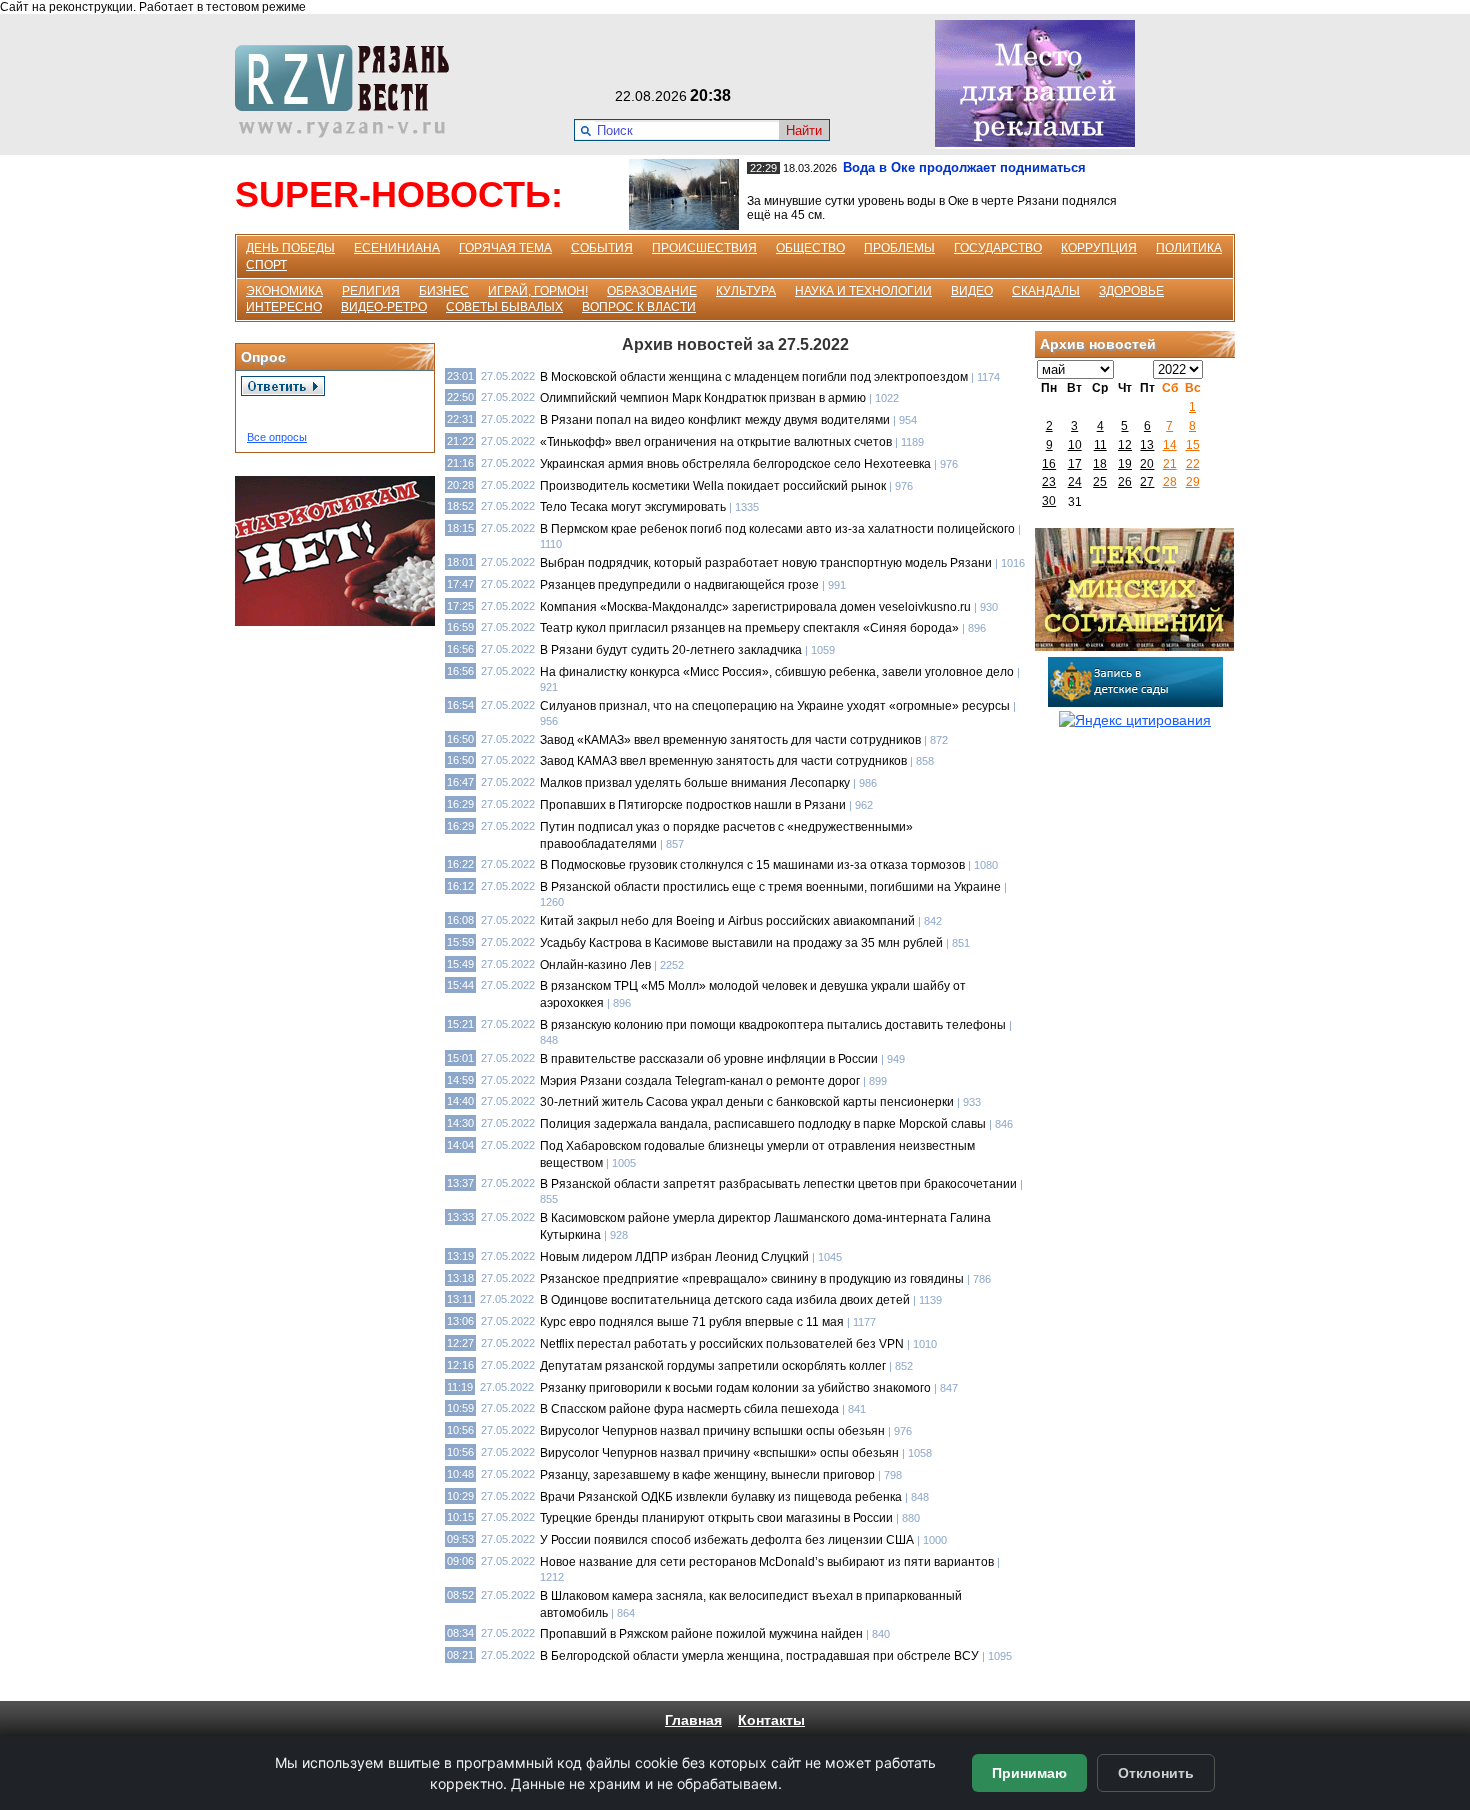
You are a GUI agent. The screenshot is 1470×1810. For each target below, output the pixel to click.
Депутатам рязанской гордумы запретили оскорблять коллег (713, 1366)
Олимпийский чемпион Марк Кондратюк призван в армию (703, 398)
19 (1125, 464)
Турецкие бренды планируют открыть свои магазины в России (716, 1518)
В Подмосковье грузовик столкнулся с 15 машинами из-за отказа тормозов (752, 865)
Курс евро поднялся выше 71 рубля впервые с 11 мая (692, 1322)
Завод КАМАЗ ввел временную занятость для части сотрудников (723, 761)
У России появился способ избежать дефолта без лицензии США (727, 1540)
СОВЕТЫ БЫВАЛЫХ (504, 307)
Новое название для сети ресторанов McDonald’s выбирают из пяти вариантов (767, 1562)
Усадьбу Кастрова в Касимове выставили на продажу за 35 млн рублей (741, 943)
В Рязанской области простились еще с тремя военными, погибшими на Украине (770, 887)
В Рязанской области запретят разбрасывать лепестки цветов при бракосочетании (778, 1184)
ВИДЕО (972, 291)
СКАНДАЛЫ (1046, 291)
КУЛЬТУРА (746, 291)
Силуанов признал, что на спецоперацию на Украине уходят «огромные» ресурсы (775, 706)
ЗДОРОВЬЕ (1131, 291)
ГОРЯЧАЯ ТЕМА (505, 248)
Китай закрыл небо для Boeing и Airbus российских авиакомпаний (727, 921)
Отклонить (1156, 1773)
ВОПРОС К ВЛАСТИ (639, 307)
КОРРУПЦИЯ (1099, 248)
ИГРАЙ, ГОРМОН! (538, 291)
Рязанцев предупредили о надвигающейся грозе (679, 585)
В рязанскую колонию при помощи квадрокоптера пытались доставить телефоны (773, 1025)
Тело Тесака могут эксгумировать (633, 507)
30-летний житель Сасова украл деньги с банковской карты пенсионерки (747, 1102)
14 (1170, 445)
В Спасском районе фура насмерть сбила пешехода (689, 1409)
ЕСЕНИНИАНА (397, 248)
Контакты (771, 1720)
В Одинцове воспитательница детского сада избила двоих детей (725, 1300)
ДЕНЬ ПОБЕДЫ (290, 248)
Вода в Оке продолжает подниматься (964, 167)
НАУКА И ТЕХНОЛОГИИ (863, 291)
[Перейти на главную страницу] (348, 133)
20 (1147, 464)
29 (1193, 482)
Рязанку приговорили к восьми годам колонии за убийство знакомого (735, 1388)
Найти (804, 130)
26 (1125, 482)
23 (1049, 482)
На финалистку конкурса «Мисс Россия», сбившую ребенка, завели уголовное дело (777, 672)
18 (1100, 464)
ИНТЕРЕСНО (284, 307)
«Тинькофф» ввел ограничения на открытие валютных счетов (716, 442)
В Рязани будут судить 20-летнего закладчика (671, 650)
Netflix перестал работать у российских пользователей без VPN (722, 1344)
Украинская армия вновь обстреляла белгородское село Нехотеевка (735, 464)
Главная (693, 1720)
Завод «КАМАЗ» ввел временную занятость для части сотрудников (730, 740)
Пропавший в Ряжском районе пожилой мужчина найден (701, 1634)
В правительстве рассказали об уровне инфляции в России (709, 1059)
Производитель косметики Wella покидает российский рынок (713, 486)
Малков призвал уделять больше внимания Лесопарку (695, 783)
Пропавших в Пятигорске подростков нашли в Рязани (693, 805)
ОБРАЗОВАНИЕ (652, 291)
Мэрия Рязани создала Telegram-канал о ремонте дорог (700, 1081)
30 (1049, 501)
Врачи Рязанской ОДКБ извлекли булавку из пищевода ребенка (721, 1497)
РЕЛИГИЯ (371, 291)
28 (1170, 482)
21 (1170, 464)
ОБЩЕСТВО (810, 248)
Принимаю (1029, 1773)
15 (1193, 445)
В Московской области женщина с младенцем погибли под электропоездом (755, 377)
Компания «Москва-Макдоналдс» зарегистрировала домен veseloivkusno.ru (755, 607)
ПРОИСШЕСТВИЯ (704, 248)
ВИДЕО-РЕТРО (384, 307)
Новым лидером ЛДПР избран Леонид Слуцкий (674, 1257)
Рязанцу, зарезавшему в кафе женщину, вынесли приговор (707, 1475)
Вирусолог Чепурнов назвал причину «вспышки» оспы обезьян (719, 1453)
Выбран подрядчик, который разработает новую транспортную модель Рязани (766, 563)
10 (1075, 445)
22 (1193, 464)
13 (1147, 445)
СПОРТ (266, 265)
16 (1049, 464)
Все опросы (277, 437)
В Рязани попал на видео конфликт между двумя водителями (715, 420)
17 (1075, 464)
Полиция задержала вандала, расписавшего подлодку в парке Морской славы (763, 1124)
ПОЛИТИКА (1189, 248)
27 (1147, 482)
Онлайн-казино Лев (595, 965)
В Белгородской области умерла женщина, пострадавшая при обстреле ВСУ (759, 1656)
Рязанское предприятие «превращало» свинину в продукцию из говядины (752, 1279)
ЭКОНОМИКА (284, 291)
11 (1100, 445)
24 (1075, 482)
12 (1125, 445)
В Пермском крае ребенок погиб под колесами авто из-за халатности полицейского (777, 529)
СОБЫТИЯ (602, 248)
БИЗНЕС (444, 291)
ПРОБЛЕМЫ (899, 248)
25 (1100, 482)
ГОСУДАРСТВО (998, 248)
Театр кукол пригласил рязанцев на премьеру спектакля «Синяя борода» (749, 628)
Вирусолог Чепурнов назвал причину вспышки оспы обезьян (712, 1431)
